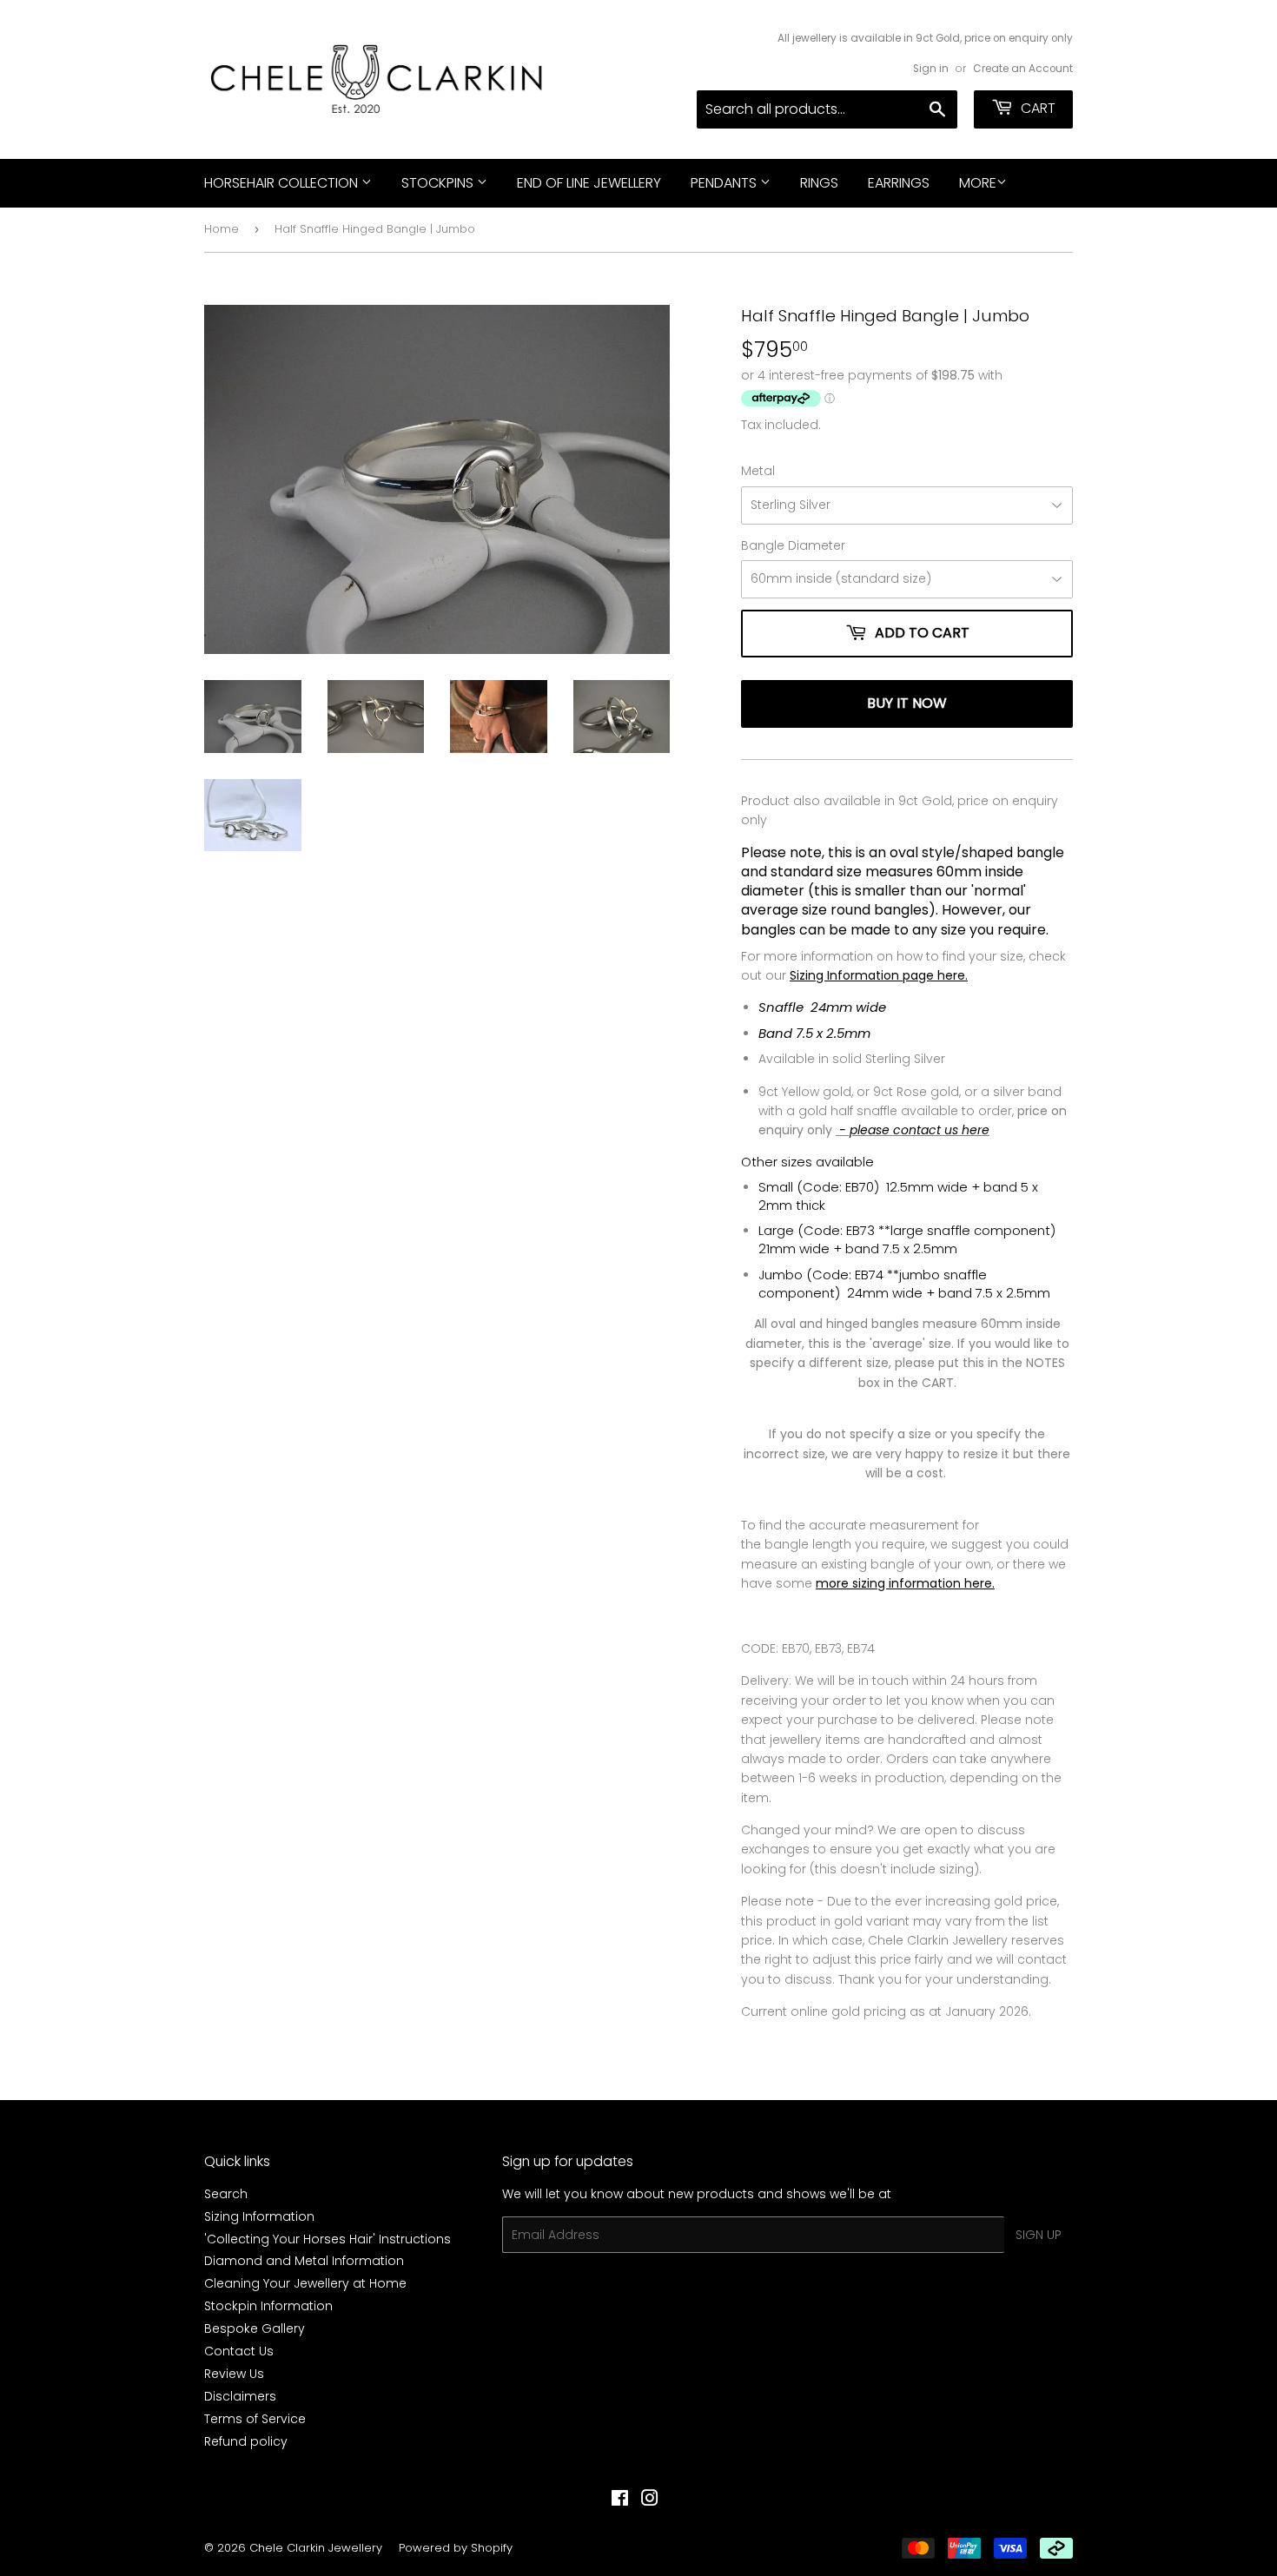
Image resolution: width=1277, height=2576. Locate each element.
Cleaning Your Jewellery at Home (305, 2283)
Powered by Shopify (456, 2548)
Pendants (725, 183)
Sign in (931, 69)
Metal (758, 471)
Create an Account (1023, 69)
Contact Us (239, 2351)
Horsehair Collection (283, 183)
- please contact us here (913, 1130)
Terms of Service (255, 2419)
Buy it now (907, 703)
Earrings (899, 183)
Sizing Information (259, 2216)
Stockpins (439, 183)
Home (222, 229)
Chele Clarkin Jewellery (316, 2548)
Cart (1036, 108)
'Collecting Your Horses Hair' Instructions (328, 2239)
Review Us (234, 2374)
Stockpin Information (268, 2306)
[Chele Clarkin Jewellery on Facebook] (620, 2500)
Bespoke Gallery (255, 2328)
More (978, 183)
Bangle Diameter (793, 545)
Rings (819, 183)
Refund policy (246, 2441)
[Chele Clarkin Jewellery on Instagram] (650, 2500)
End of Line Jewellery (589, 183)
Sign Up (1039, 2235)
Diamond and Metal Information (304, 2261)
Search (226, 2194)
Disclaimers (240, 2396)
